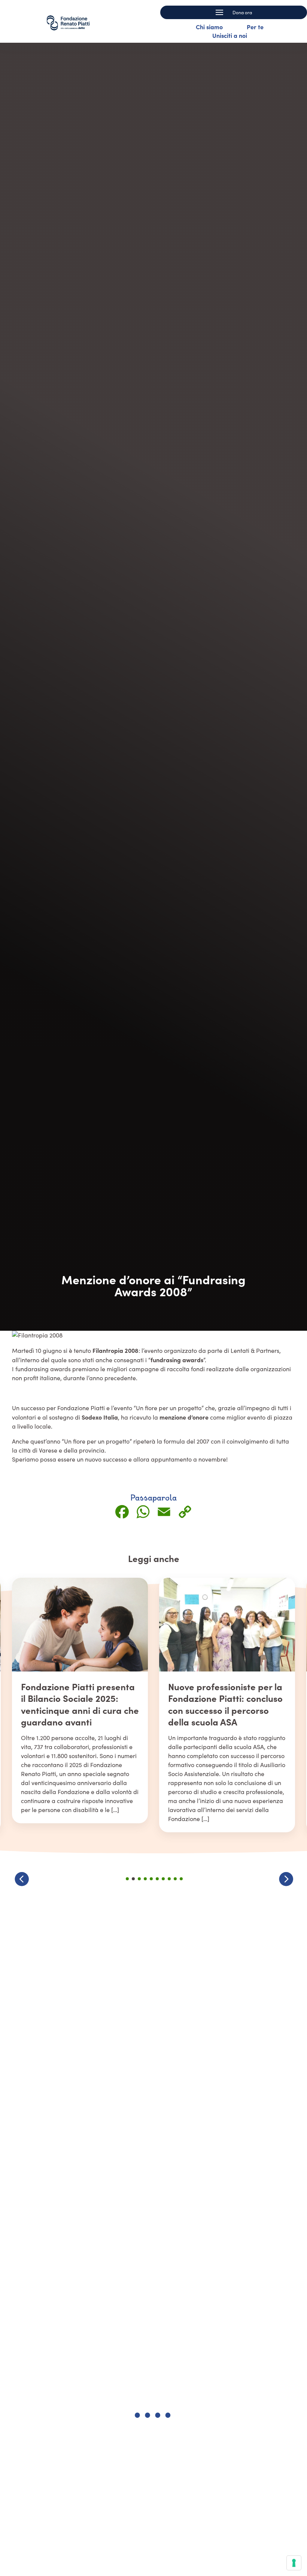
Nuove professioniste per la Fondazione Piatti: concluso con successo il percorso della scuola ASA (225, 1704)
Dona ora (242, 12)
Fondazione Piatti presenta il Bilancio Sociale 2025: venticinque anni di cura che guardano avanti (80, 1704)
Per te (255, 27)
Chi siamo (209, 27)
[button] (286, 1879)
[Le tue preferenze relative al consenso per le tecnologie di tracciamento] (294, 2563)
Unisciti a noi (230, 35)
